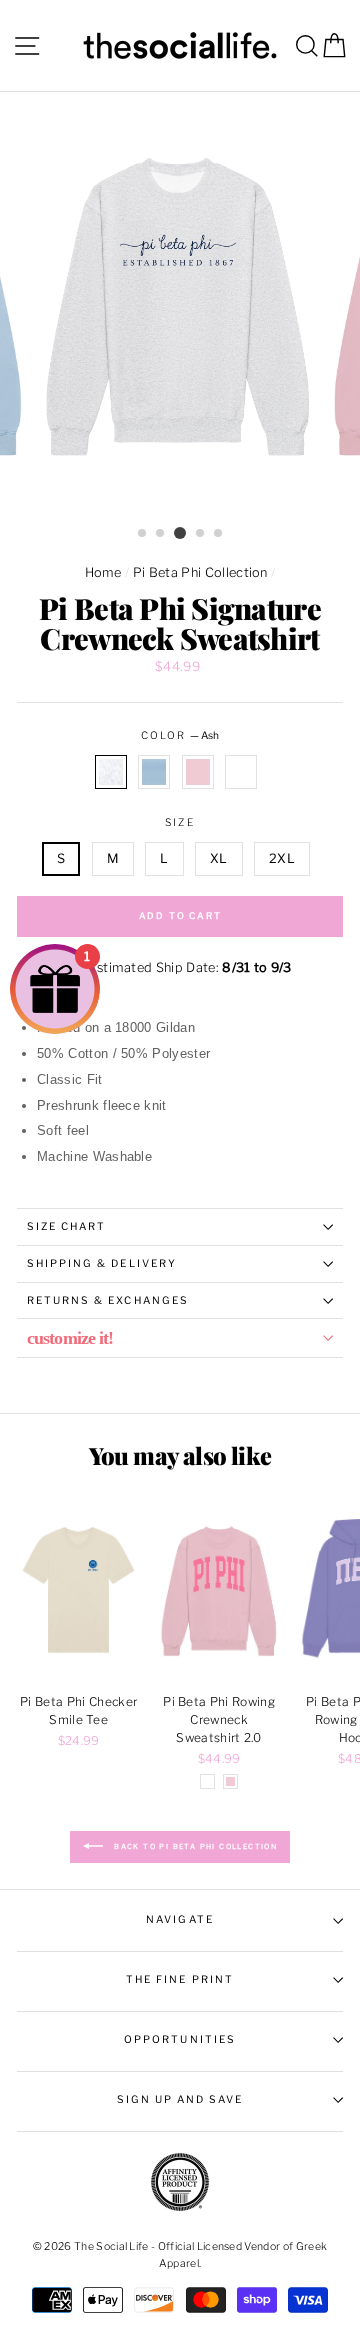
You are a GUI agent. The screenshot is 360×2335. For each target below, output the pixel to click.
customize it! (70, 1338)
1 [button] (143, 534)
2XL (282, 858)
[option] (180, 305)
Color (180, 735)
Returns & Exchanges (108, 1300)
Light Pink (198, 772)
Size (179, 822)
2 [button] (161, 534)
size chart (66, 1226)
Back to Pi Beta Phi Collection (194, 1846)
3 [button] (180, 533)
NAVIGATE (179, 1919)
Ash (111, 772)
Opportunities (180, 2039)
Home (103, 572)
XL (219, 858)
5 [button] (219, 534)
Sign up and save (180, 2099)
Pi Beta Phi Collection (200, 572)
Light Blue (154, 772)
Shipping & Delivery (102, 1263)
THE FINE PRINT (180, 1979)
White (241, 772)
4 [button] (201, 534)
